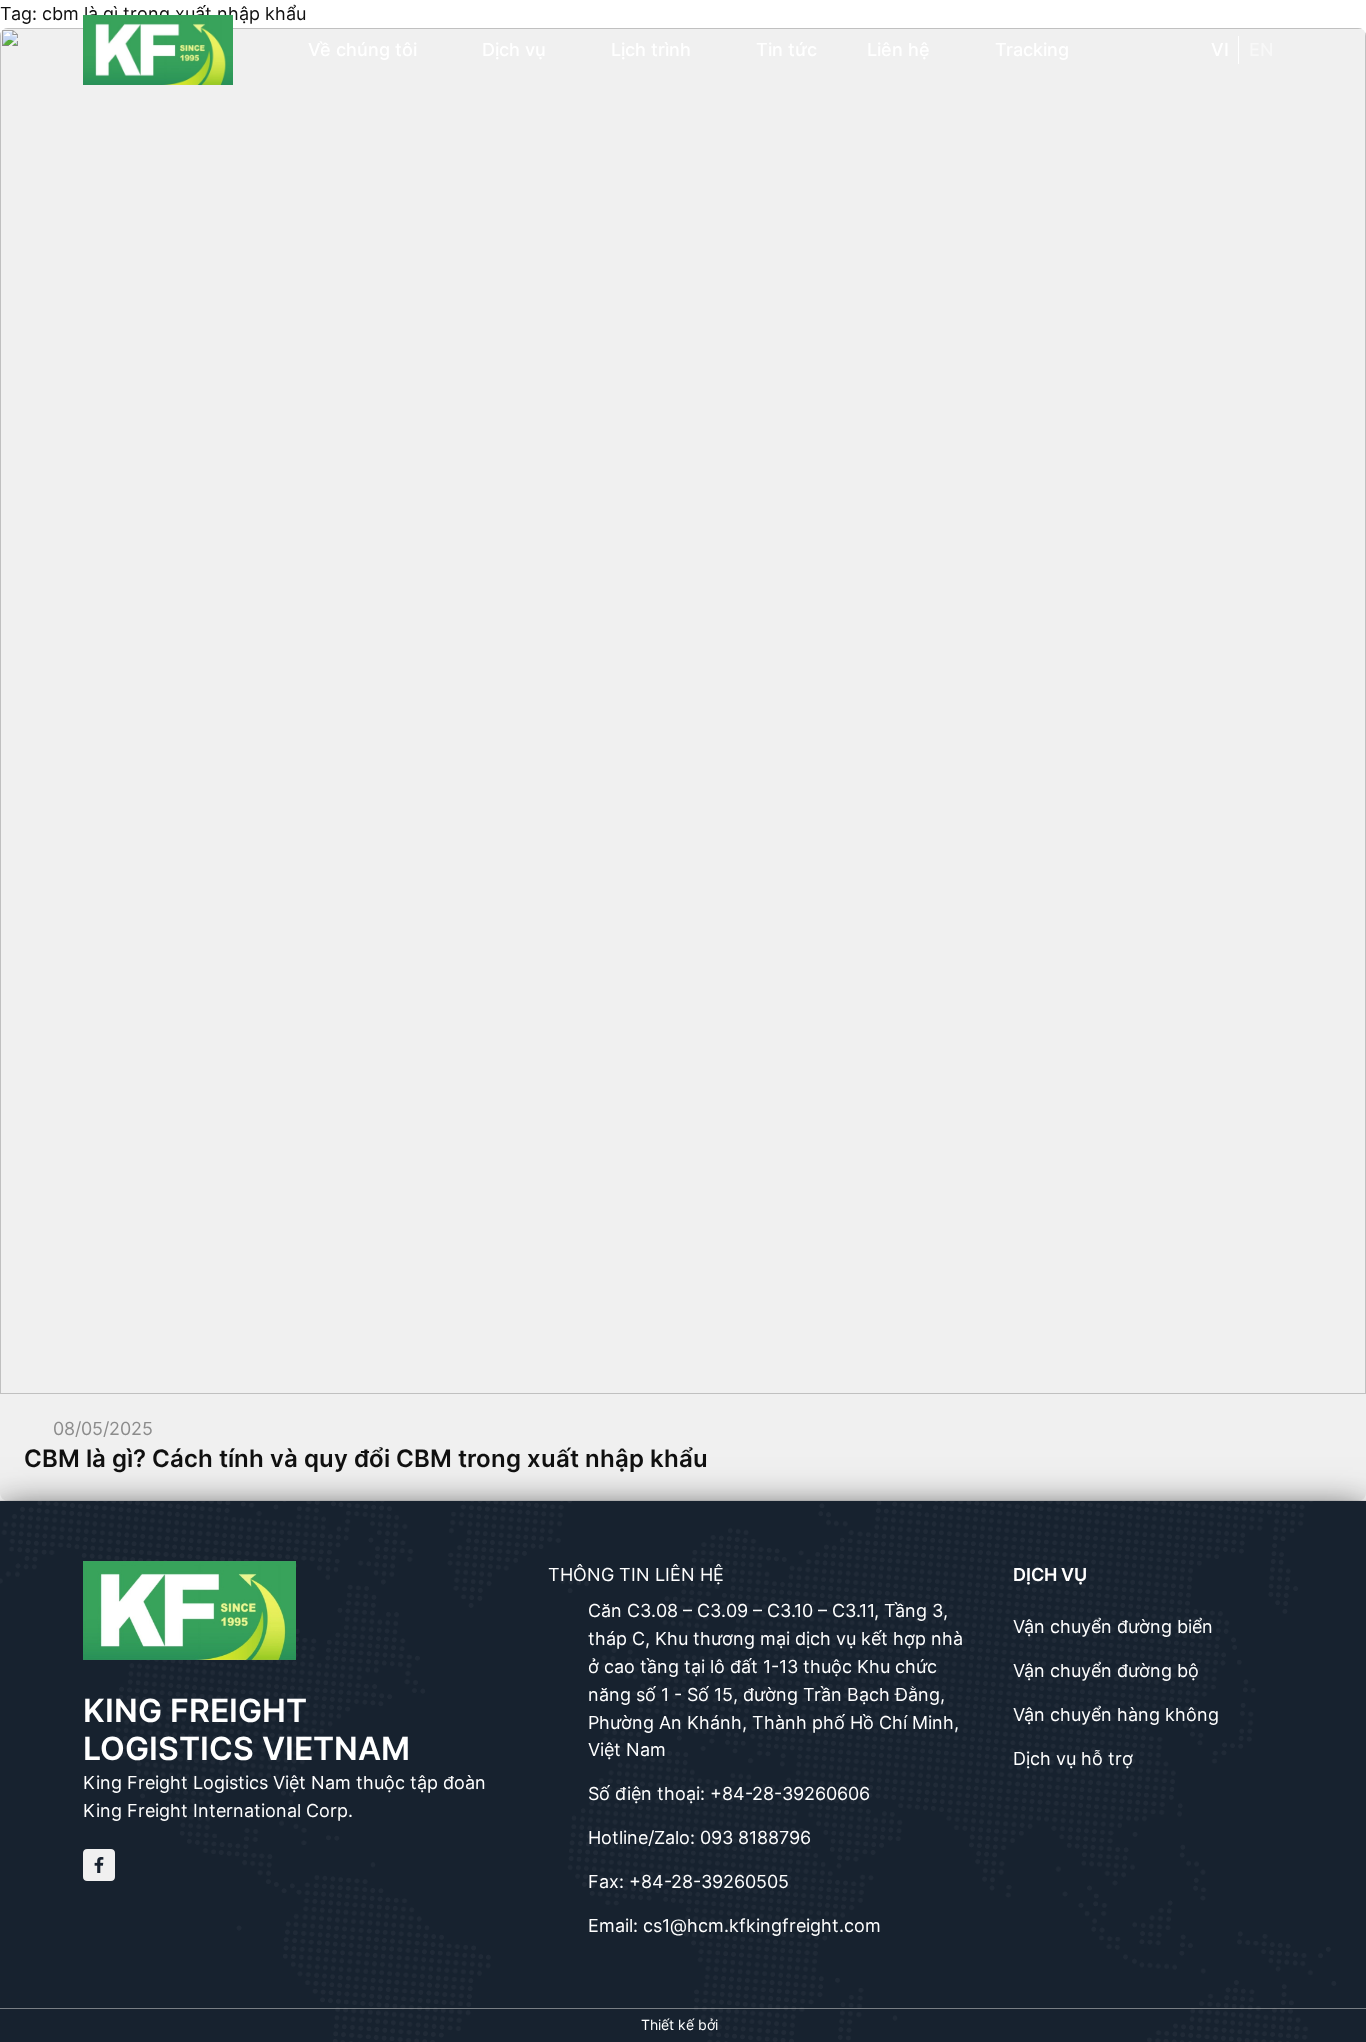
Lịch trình (651, 49)
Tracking (1032, 49)
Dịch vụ (514, 49)
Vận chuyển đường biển (1113, 1626)
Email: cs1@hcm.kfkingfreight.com (734, 1925)
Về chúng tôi (362, 49)
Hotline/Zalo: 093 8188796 (699, 1837)
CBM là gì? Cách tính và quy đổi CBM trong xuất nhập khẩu (366, 1458)
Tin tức (786, 49)
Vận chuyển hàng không (1116, 1714)
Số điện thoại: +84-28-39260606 (729, 1793)
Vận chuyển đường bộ (1106, 1670)
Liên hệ (898, 49)
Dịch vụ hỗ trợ (1073, 1758)
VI (1220, 49)
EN (1261, 49)
